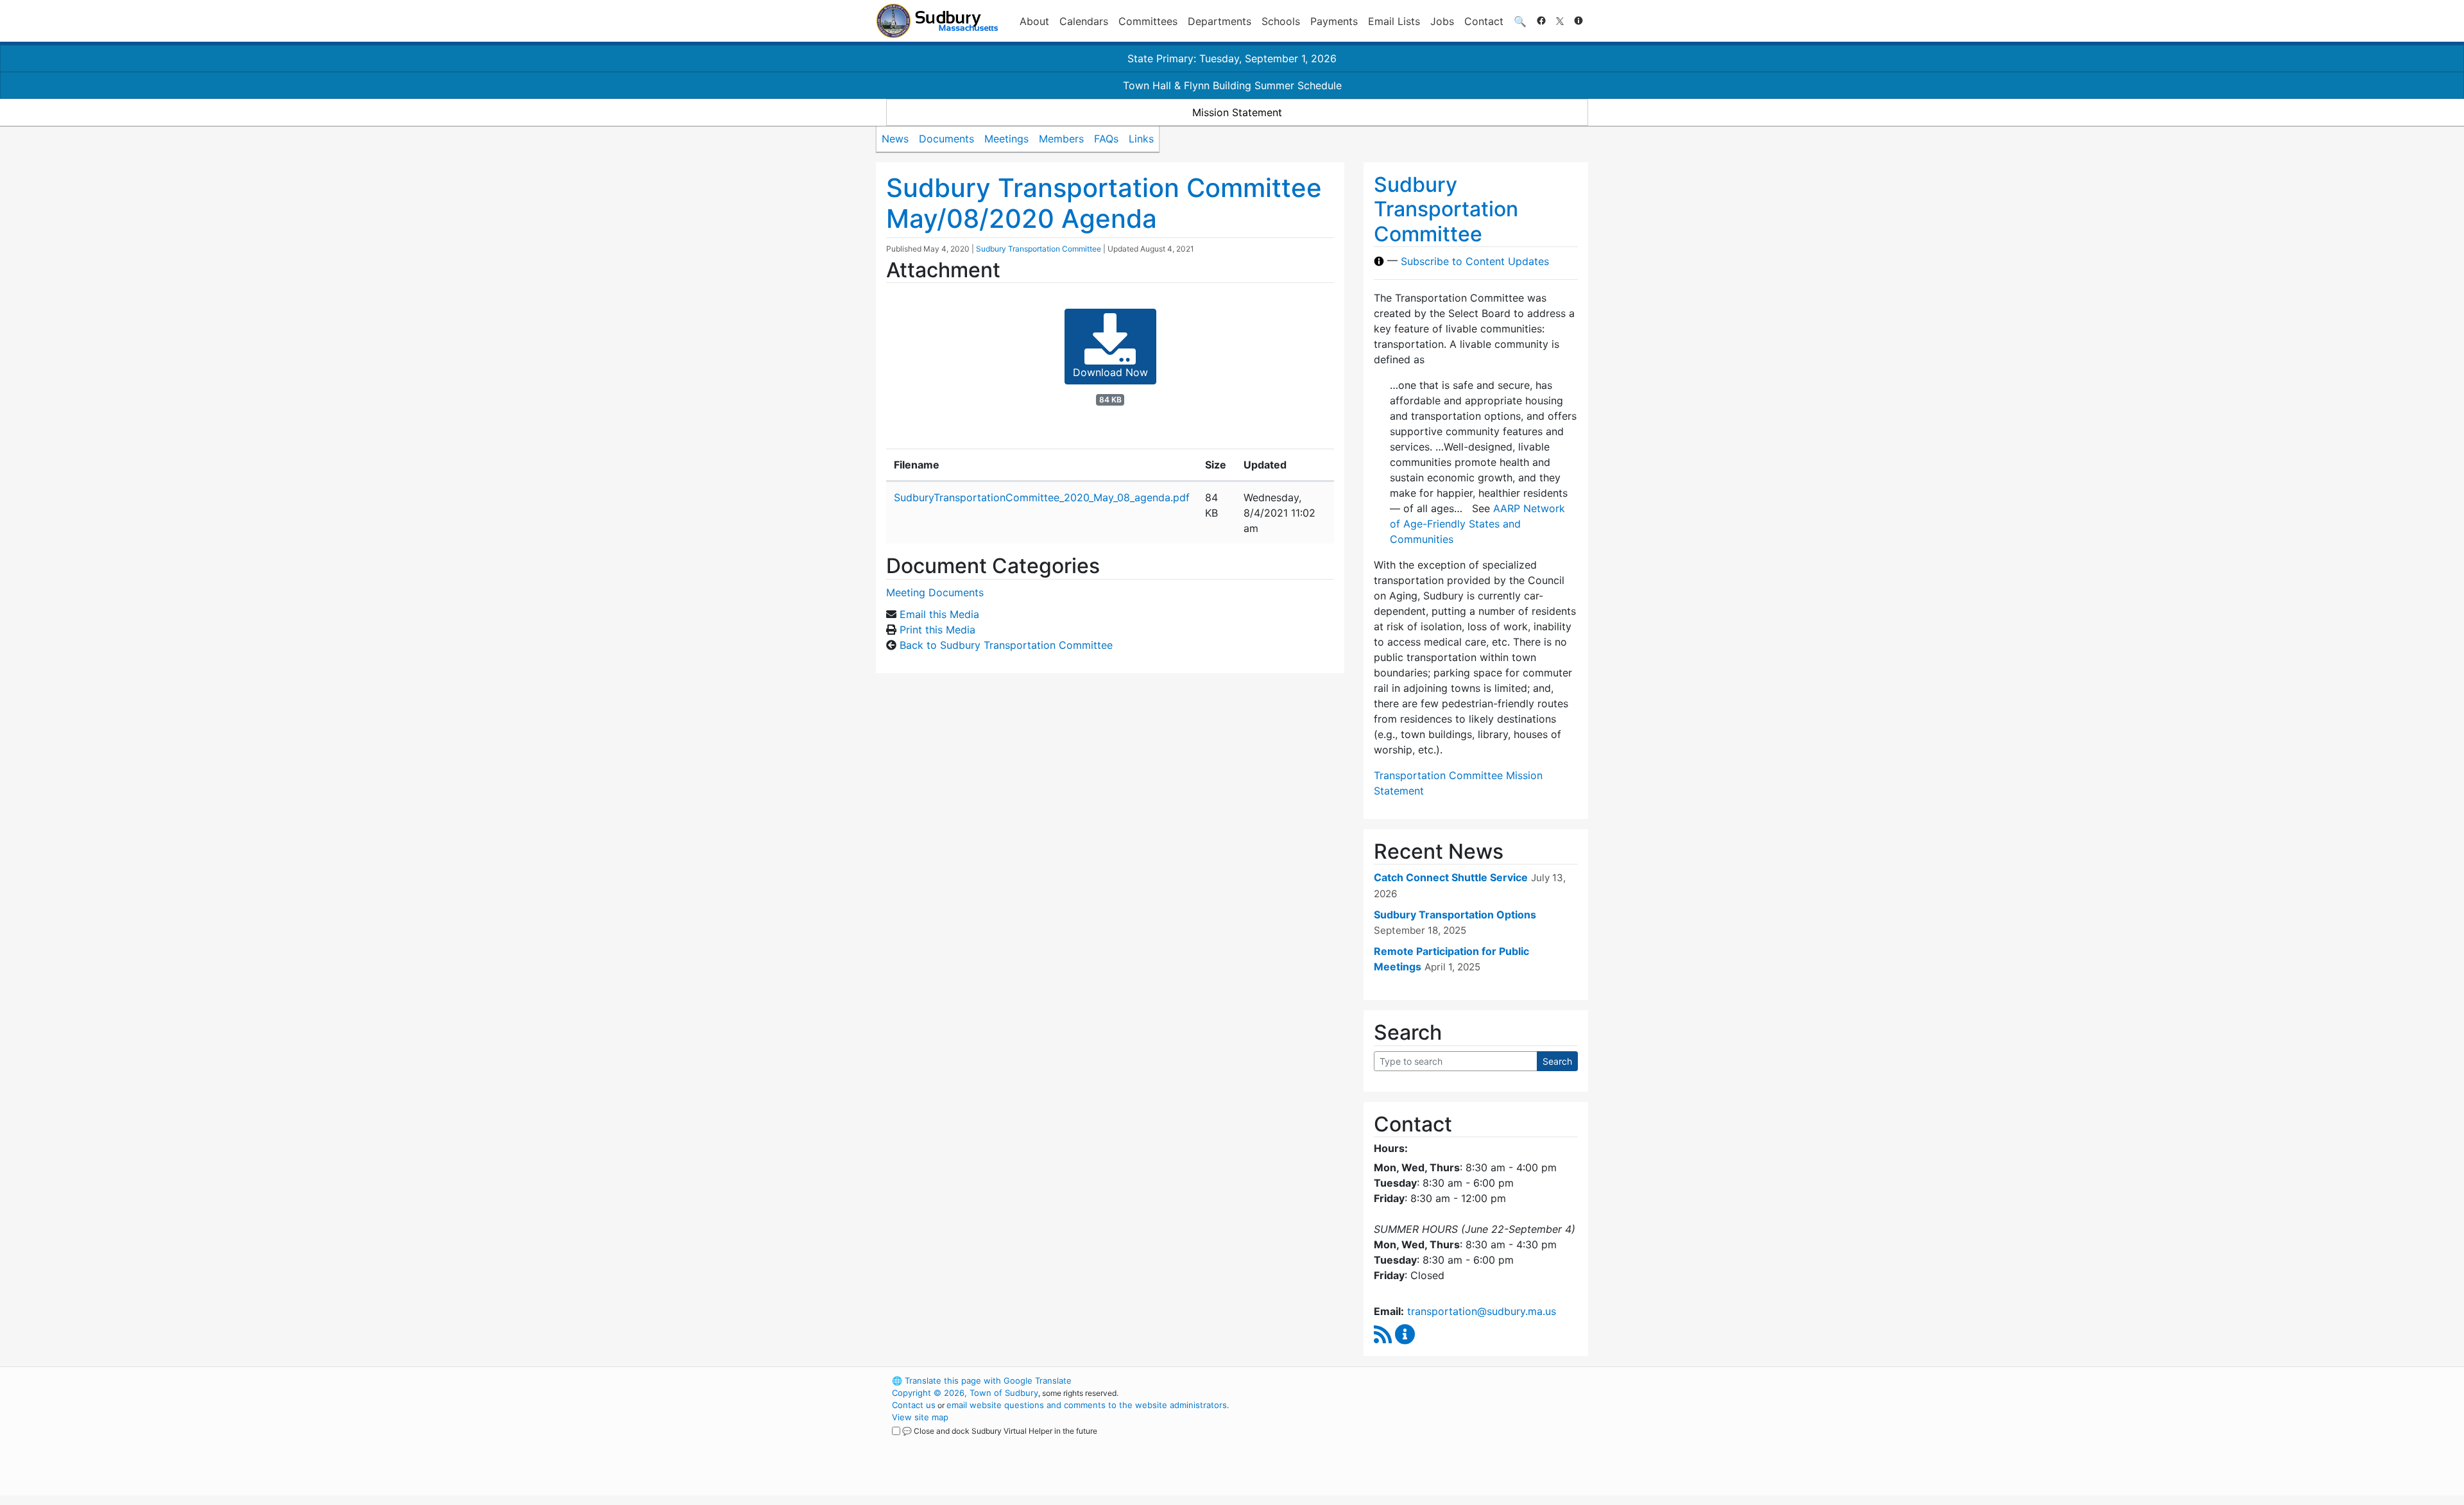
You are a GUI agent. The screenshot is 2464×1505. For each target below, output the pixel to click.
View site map (920, 1417)
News (895, 139)
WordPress (1415, 1380)
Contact (1484, 21)
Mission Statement (1237, 112)
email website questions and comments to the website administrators (1087, 1405)
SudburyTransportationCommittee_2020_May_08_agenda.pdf (1042, 497)
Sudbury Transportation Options (1455, 915)
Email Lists (1394, 21)
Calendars (1084, 21)
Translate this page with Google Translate (982, 1380)
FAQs (1106, 139)
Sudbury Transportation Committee (1039, 249)
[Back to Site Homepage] (937, 21)
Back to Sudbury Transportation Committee (1006, 645)
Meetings (1006, 139)
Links (1141, 139)
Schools (1281, 21)
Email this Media (939, 614)
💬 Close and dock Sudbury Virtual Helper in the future (1000, 1431)
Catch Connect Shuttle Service (1451, 877)
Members (1061, 139)
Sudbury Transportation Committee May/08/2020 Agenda (1104, 203)
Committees (1148, 21)
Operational (1437, 1441)
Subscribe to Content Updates (1475, 261)
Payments (1334, 21)
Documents (946, 139)
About (1034, 21)
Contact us (914, 1405)
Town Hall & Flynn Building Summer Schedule (1232, 85)
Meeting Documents (935, 592)
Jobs (1442, 21)
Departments (1219, 21)
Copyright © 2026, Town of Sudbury (965, 1393)
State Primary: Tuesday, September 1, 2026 (1232, 58)
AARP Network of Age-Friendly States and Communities (1477, 524)
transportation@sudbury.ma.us (1482, 1311)
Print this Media (937, 630)
